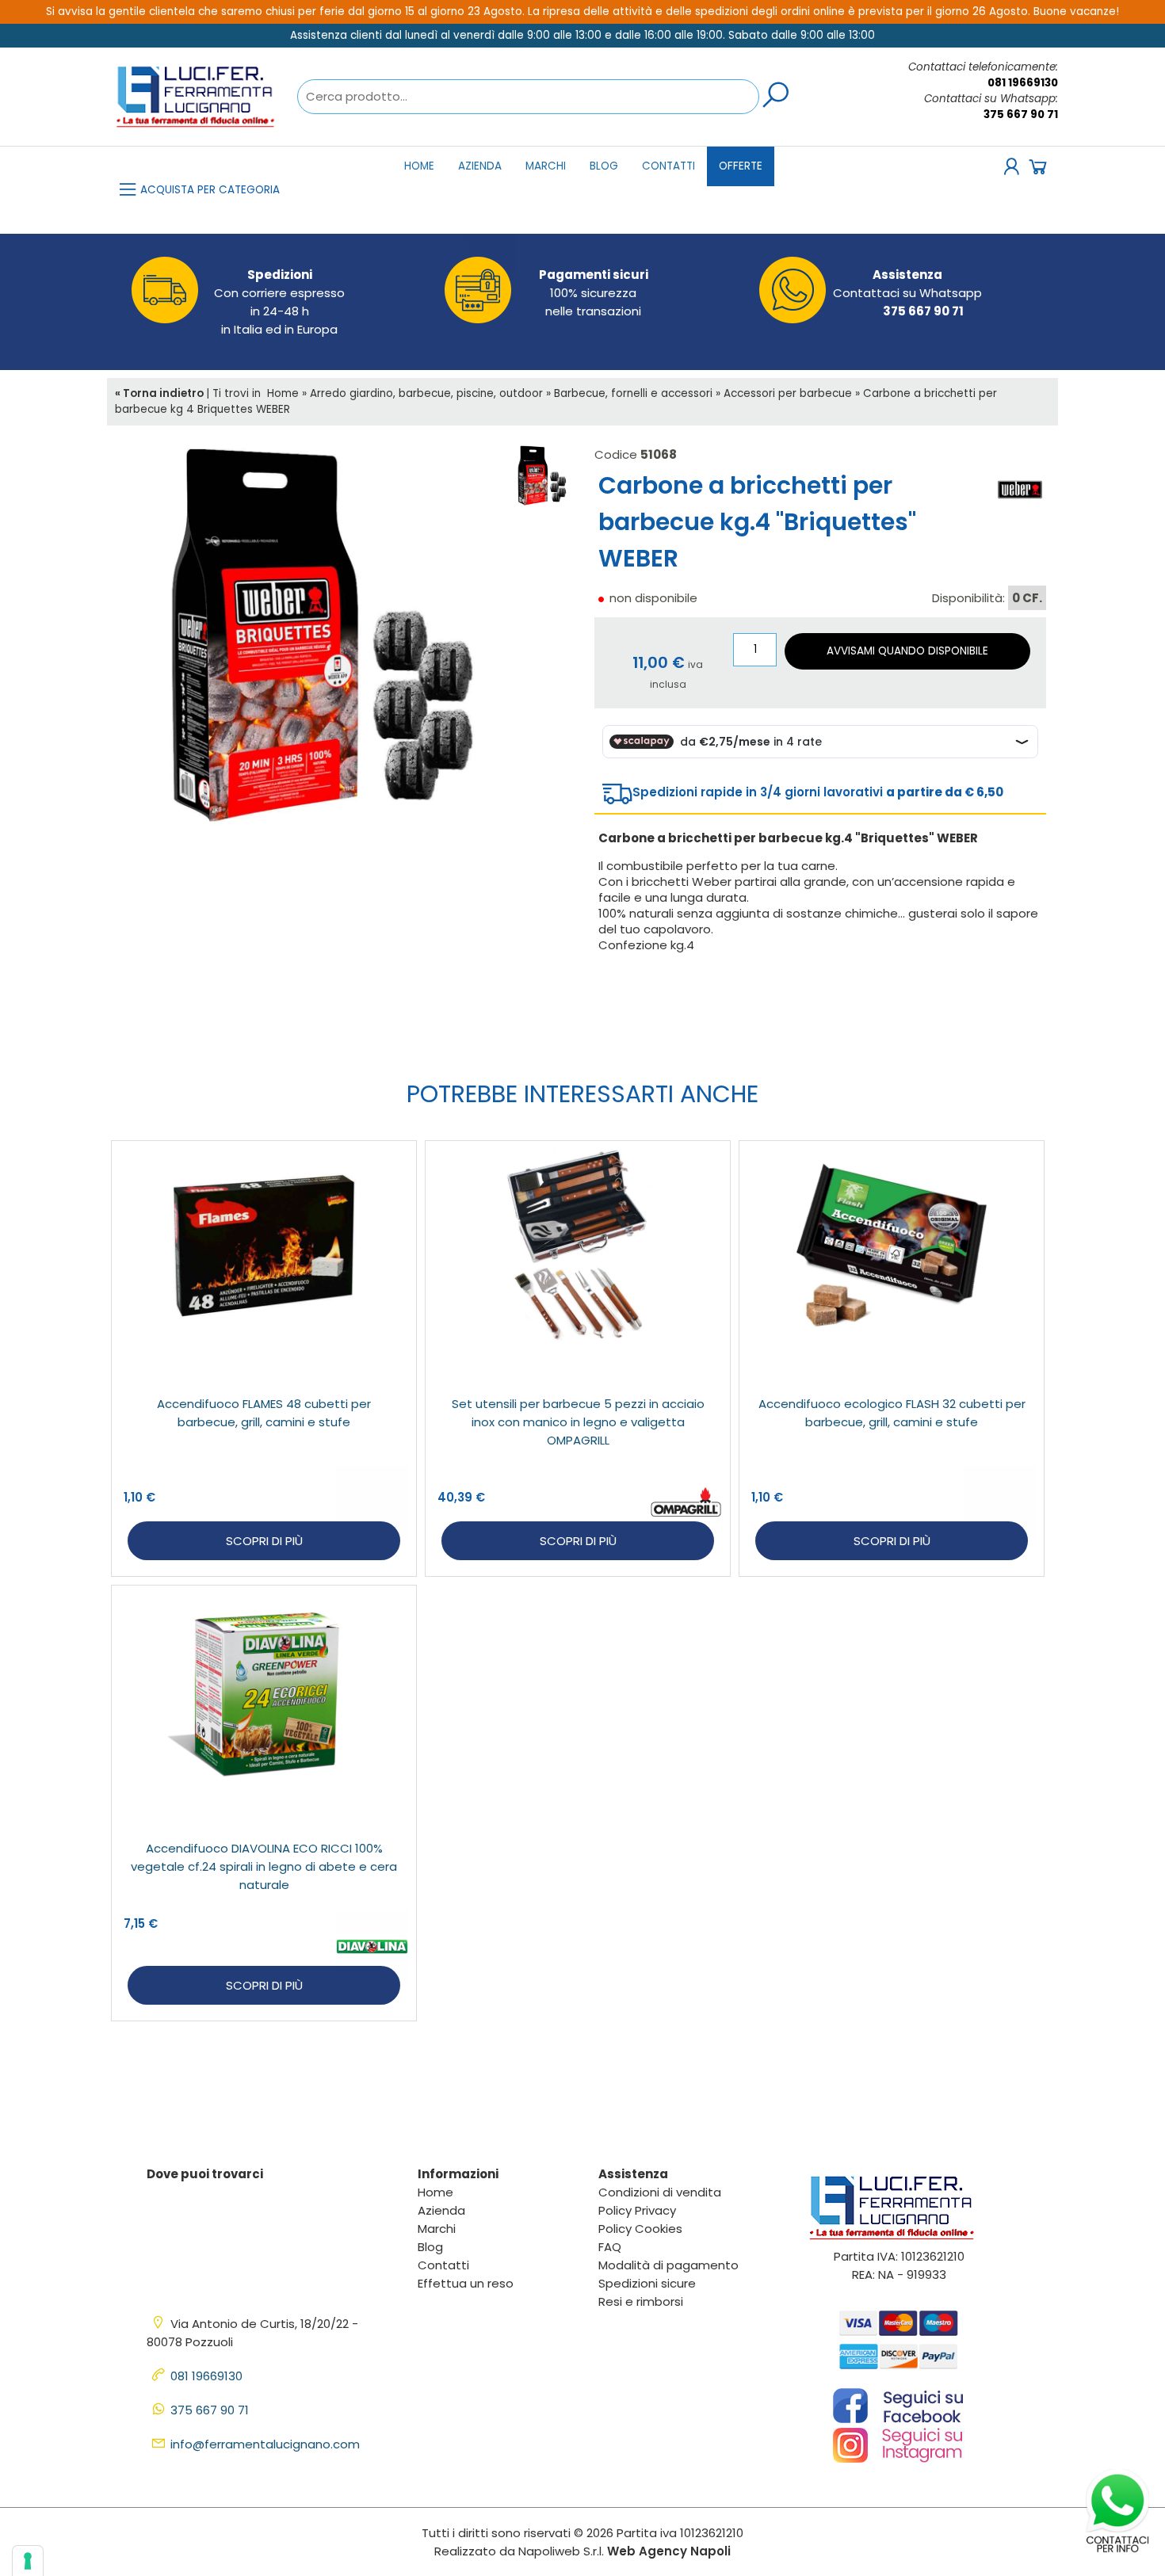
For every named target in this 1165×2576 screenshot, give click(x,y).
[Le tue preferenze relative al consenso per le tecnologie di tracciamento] (28, 2561)
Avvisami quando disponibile (907, 651)
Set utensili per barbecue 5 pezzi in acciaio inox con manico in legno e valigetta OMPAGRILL (578, 1422)
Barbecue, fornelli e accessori (633, 393)
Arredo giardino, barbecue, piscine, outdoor (426, 393)
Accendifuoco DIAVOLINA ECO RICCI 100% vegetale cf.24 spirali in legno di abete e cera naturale (264, 1866)
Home (419, 166)
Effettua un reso (466, 2283)
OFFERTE (741, 166)
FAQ (610, 2247)
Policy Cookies (640, 2229)
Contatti (668, 166)
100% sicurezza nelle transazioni (594, 293)
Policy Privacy (637, 2210)
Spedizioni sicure (647, 2283)
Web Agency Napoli (669, 2551)
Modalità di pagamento (668, 2265)
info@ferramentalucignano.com (265, 2444)
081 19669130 (1023, 83)
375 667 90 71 (1021, 114)
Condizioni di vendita (660, 2192)
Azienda (480, 166)
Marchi (546, 166)
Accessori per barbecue (788, 393)
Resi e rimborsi (641, 2301)
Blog (604, 166)
